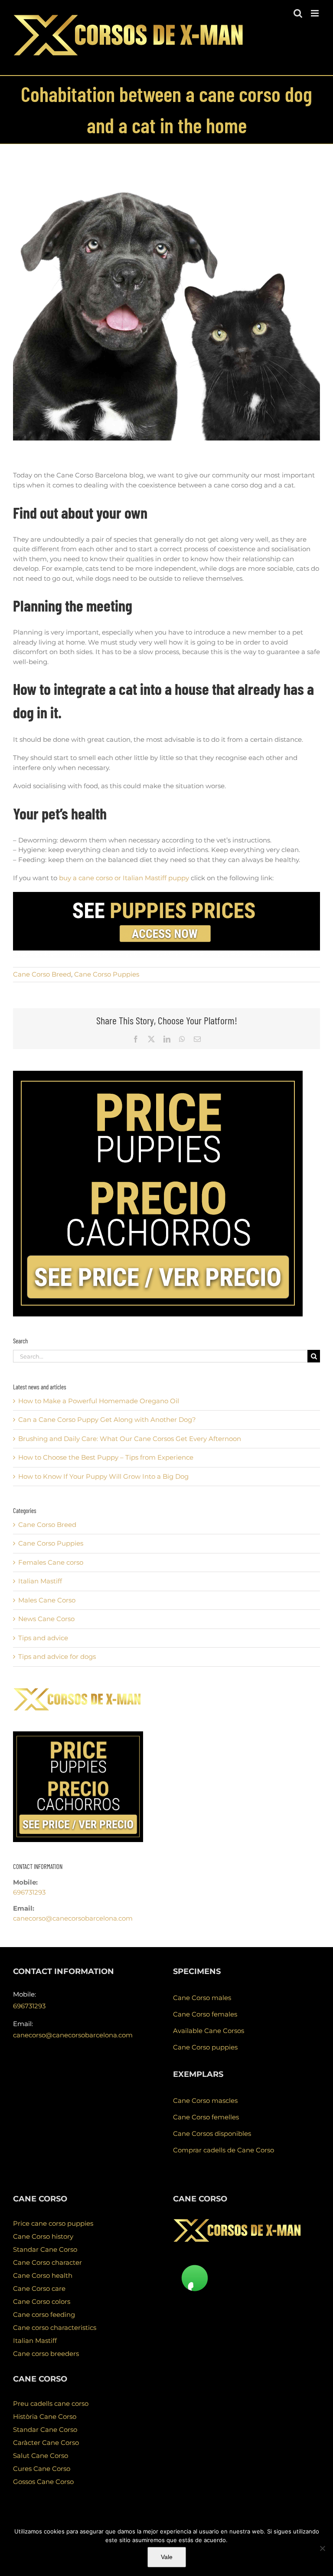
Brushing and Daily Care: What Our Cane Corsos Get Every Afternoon (130, 1439)
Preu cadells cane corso (51, 2403)
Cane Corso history (43, 2236)
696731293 (29, 1892)
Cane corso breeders (46, 2354)
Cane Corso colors (42, 2301)
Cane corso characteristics (55, 2328)
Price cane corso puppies (53, 2223)
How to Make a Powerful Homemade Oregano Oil (99, 1401)
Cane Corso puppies (205, 2047)
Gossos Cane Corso (43, 2482)
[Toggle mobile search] (298, 13)
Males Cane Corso (47, 1600)
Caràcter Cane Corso (46, 2443)
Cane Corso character (47, 2262)
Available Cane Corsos (209, 2031)
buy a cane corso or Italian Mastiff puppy (124, 878)
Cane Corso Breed (42, 974)
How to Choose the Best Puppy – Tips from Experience (106, 1457)
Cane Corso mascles (205, 2101)
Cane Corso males (202, 1998)
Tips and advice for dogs (57, 1656)
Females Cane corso (51, 1562)
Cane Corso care (39, 2288)
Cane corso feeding (44, 2314)
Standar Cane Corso (45, 2249)
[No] (322, 2548)
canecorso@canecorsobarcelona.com (73, 1918)
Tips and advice (43, 1638)
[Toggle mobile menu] (315, 13)
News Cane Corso (46, 1619)
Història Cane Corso (45, 2416)
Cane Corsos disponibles (212, 2134)
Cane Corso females (205, 2014)
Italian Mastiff (40, 1581)
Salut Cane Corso (41, 2456)
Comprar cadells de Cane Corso (224, 2150)
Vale (167, 2557)
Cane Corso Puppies (107, 974)
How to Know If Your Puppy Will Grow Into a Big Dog (103, 1476)
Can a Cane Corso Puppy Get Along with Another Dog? (107, 1420)
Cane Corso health (43, 2275)
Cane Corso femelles (206, 2117)
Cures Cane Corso (42, 2469)
